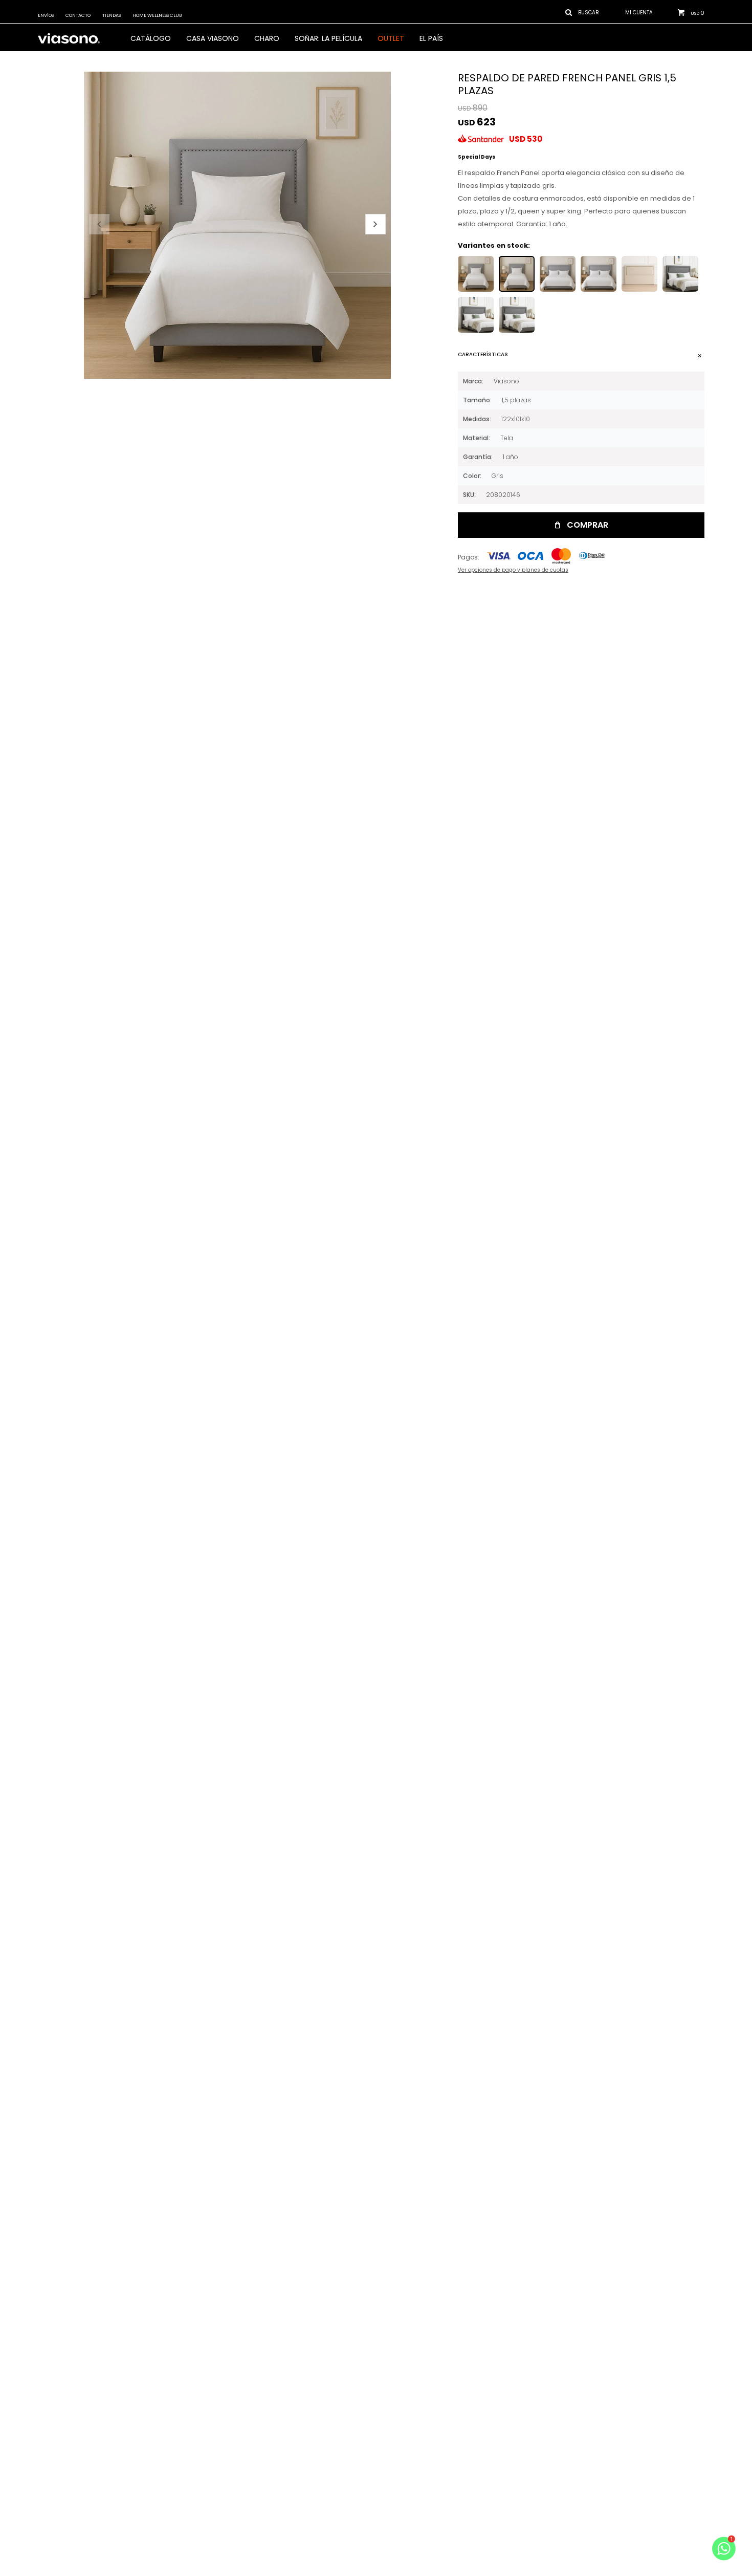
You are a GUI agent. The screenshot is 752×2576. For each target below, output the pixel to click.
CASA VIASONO (213, 38)
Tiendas (112, 15)
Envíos (46, 15)
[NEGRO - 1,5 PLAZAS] (639, 274)
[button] (375, 224)
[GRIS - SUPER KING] (599, 274)
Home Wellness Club (157, 15)
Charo (267, 38)
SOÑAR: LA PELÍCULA (328, 38)
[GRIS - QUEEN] (558, 274)
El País (431, 38)
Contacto (78, 15)
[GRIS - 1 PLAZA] (476, 274)
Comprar (588, 525)
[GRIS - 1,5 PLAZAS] (517, 274)
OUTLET (391, 38)
